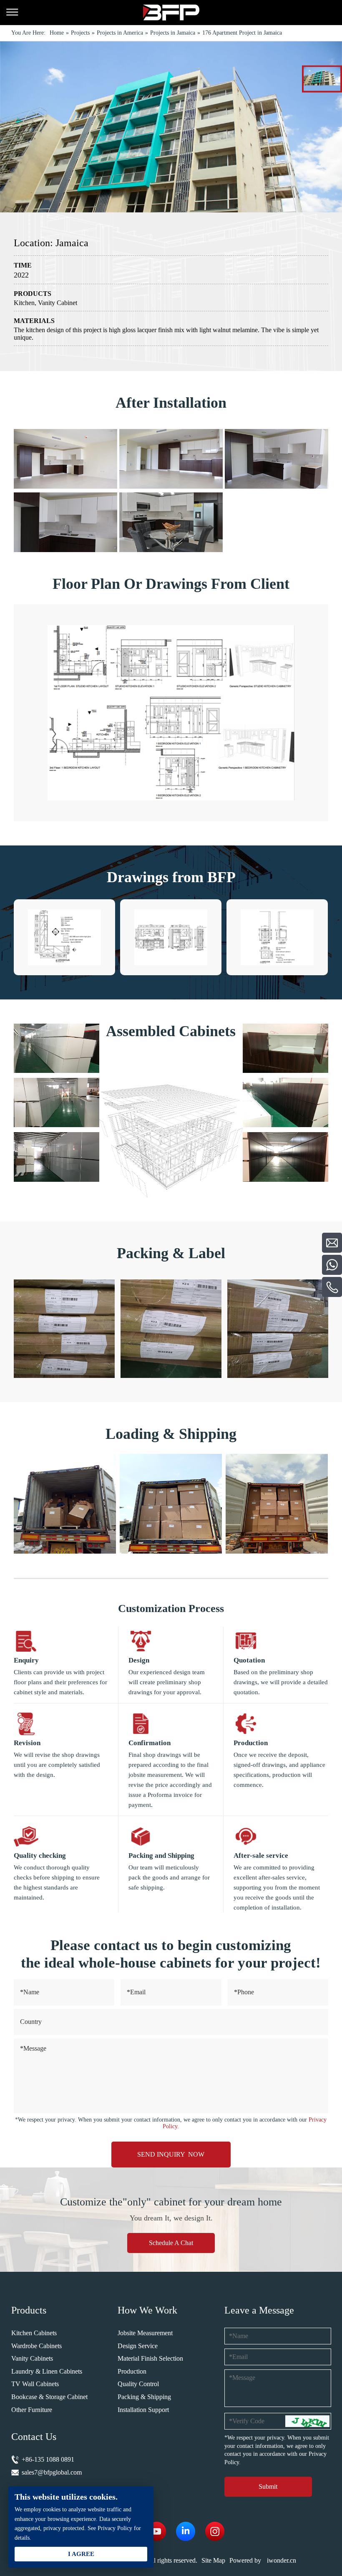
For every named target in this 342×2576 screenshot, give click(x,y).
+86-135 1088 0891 (48, 2459)
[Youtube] (156, 2531)
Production (132, 2371)
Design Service (138, 2346)
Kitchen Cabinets (34, 2333)
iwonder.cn (282, 2560)
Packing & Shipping (144, 2397)
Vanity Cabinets (32, 2358)
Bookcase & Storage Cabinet (49, 2397)
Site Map (213, 2560)
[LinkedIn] (186, 2531)
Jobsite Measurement (145, 2333)
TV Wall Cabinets (35, 2384)
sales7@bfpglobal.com (52, 2472)
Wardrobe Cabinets (36, 2346)
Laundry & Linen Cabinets (47, 2371)
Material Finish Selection (150, 2358)
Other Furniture (32, 2410)
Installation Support (143, 2410)
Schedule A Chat (171, 2243)
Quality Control (138, 2384)
